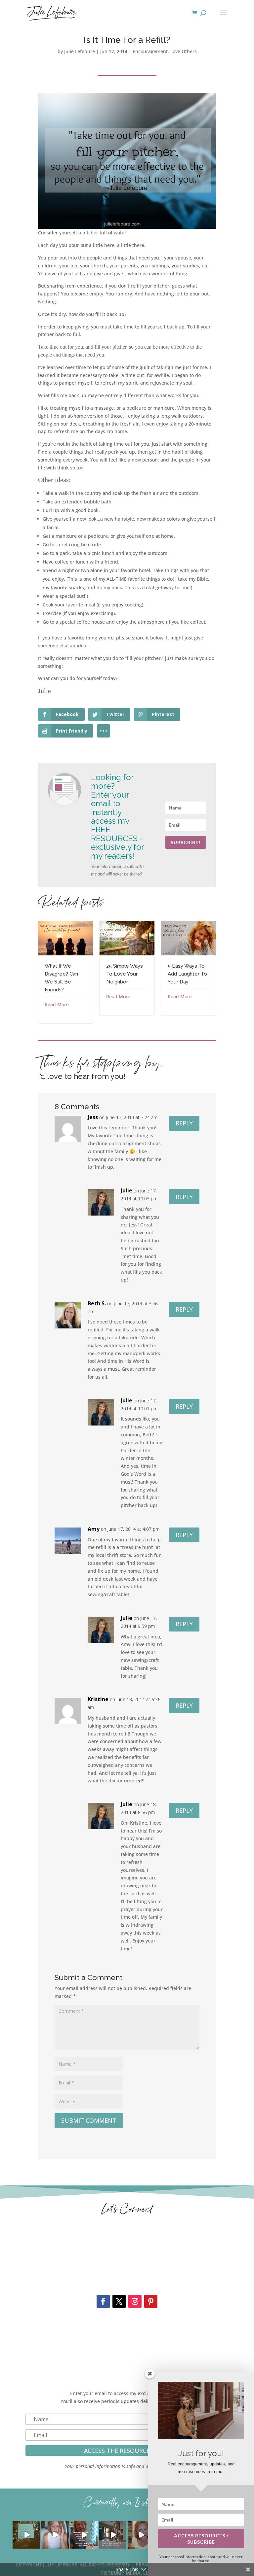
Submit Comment (89, 2120)
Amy (94, 1529)
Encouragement (150, 51)
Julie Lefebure (80, 51)
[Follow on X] (119, 2301)
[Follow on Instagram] (135, 2301)
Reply (184, 1123)
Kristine (98, 1699)
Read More (57, 1004)
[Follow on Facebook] (103, 2301)
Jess (93, 1117)
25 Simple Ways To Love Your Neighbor (125, 974)
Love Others (184, 51)
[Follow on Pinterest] (151, 2301)
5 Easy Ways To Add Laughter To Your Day (187, 974)
